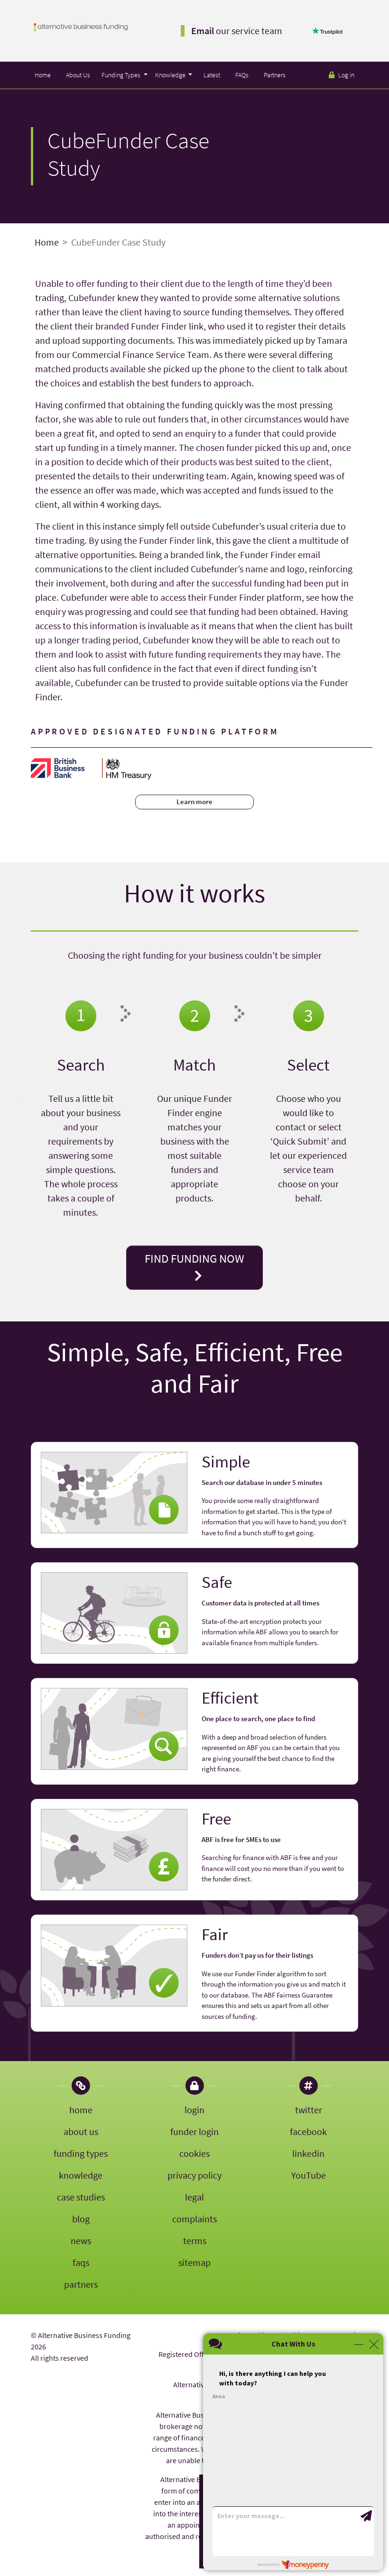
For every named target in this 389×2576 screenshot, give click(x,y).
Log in (346, 75)
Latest (212, 75)
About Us (78, 75)
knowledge (81, 2175)
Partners (275, 75)
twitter (309, 2110)
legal (194, 2197)
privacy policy (194, 2175)
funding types (81, 2153)
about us (81, 2131)
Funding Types (122, 75)
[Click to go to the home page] (81, 26)
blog (81, 2219)
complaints (194, 2219)
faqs (81, 2262)
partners (81, 2284)
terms (195, 2241)
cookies (194, 2153)
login (194, 2110)
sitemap (194, 2262)
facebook (308, 2131)
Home (43, 75)
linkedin (308, 2153)
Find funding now (194, 1258)
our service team (237, 31)
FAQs (242, 75)
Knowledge (171, 75)
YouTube (309, 2175)
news (81, 2241)
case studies (81, 2197)
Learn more (194, 802)
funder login (194, 2131)
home (81, 2110)
